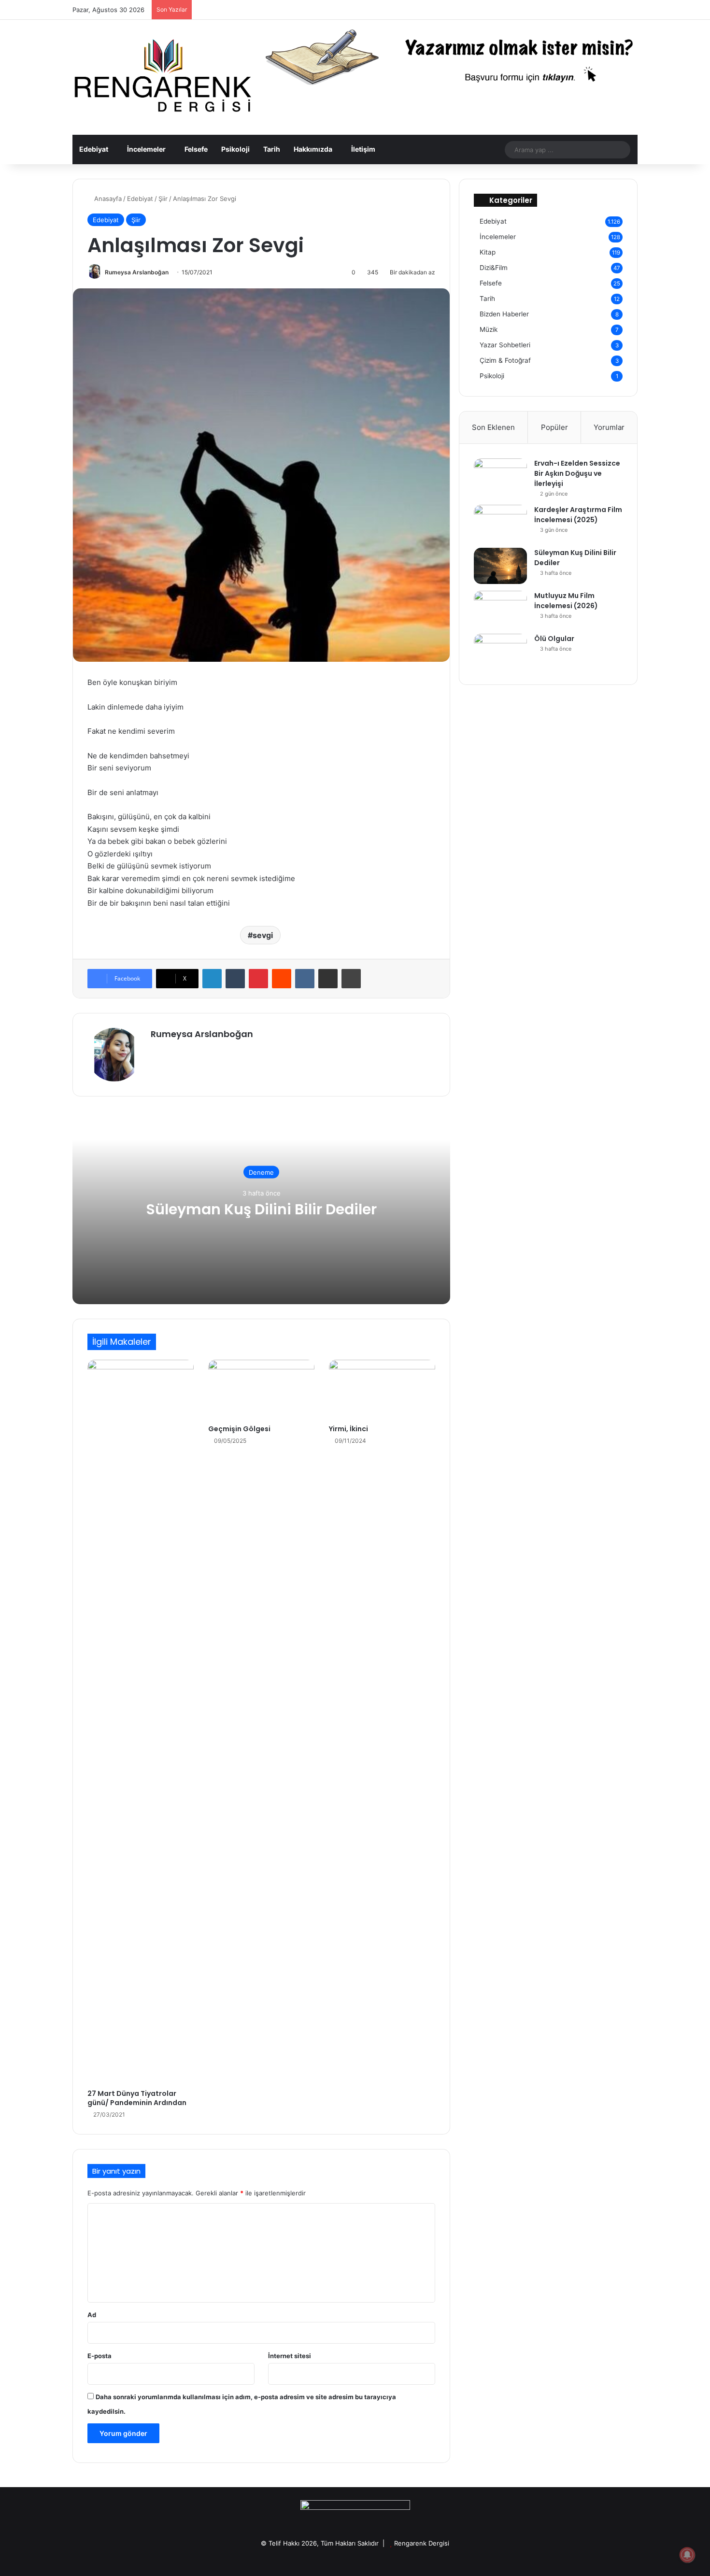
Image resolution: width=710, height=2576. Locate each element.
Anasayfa (107, 199)
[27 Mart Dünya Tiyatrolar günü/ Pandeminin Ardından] (141, 1722)
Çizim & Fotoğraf (505, 360)
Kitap (488, 252)
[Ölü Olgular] (500, 652)
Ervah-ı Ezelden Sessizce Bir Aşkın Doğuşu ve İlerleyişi (577, 473)
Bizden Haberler (504, 314)
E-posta (99, 2356)
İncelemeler (146, 149)
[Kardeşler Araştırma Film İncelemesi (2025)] (500, 523)
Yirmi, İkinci (348, 1429)
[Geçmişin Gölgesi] (261, 1390)
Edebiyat (94, 149)
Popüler (554, 427)
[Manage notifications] (687, 2555)
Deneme (261, 1172)
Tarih (272, 149)
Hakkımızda (313, 149)
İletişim (363, 149)
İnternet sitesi (290, 2356)
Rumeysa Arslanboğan (137, 272)
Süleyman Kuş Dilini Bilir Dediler (261, 1209)
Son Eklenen (493, 427)
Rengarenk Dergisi (422, 2543)
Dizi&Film (494, 268)
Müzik (489, 329)
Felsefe (196, 149)
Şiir (163, 199)
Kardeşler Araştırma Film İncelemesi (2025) (578, 515)
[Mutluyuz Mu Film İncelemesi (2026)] (500, 609)
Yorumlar (609, 427)
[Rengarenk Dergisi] (162, 77)
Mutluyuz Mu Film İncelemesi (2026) (566, 601)
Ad (92, 2315)
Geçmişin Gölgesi (239, 1429)
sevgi (263, 935)
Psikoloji (235, 149)
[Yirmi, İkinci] (382, 1390)
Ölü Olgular (554, 639)
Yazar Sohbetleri (505, 345)
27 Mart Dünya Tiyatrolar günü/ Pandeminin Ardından (137, 2098)
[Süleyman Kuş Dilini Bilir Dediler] (500, 566)
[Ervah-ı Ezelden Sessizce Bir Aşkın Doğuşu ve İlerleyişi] (500, 477)
